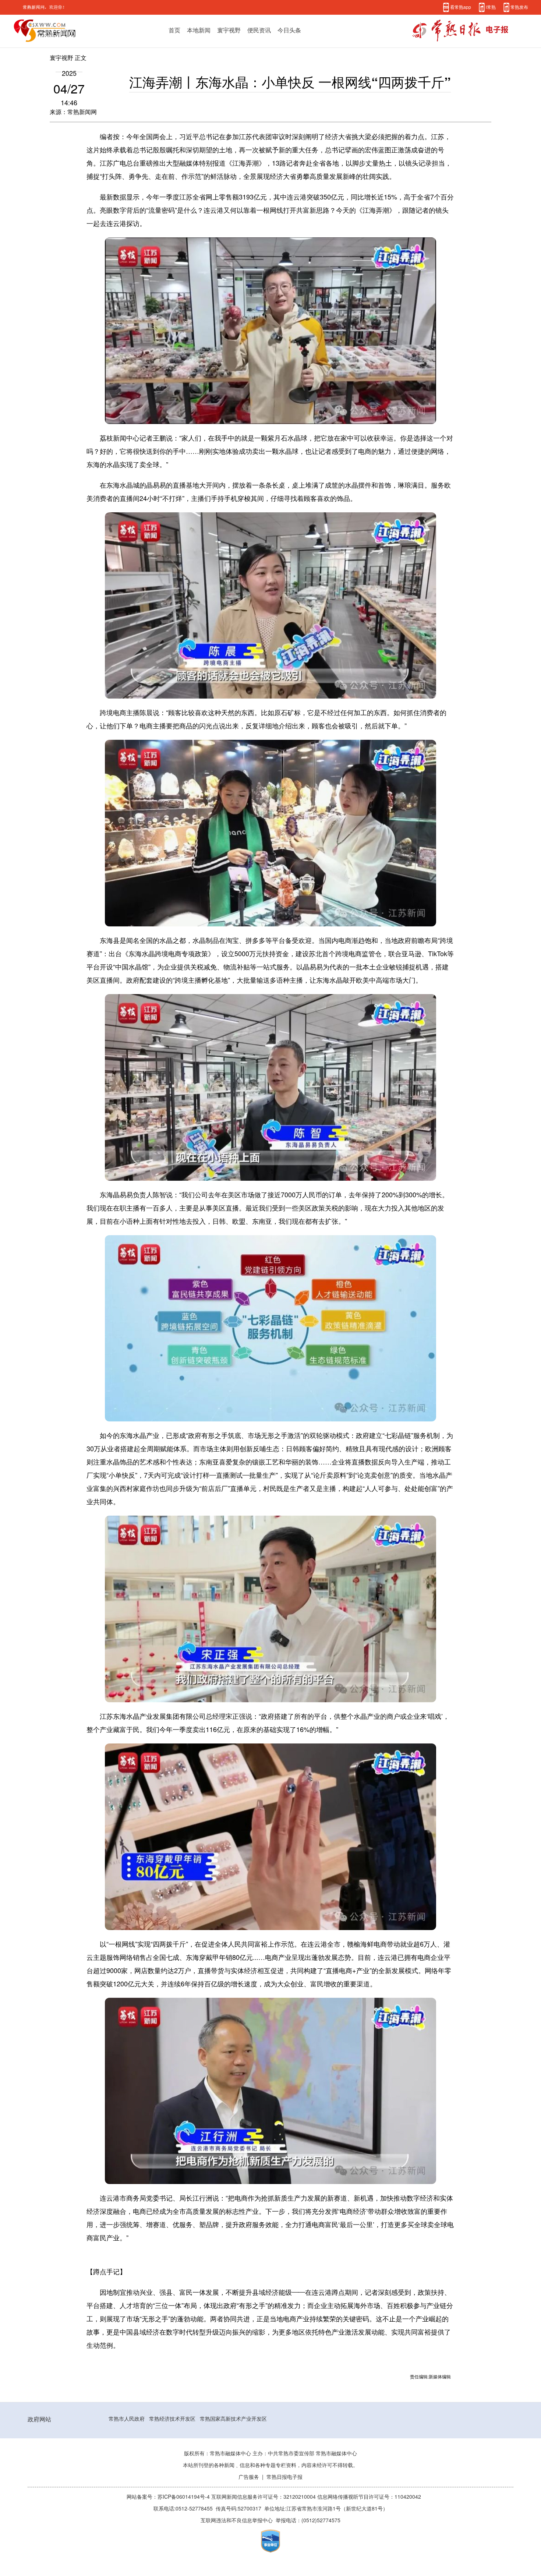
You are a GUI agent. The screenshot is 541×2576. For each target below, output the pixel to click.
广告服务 (249, 2477)
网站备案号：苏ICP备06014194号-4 (169, 2497)
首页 (174, 30)
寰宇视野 (229, 30)
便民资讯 (259, 30)
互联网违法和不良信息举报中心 (237, 2520)
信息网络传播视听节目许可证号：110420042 (369, 2497)
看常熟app (461, 7)
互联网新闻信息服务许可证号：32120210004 (264, 2497)
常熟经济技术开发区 (172, 2419)
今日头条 (289, 30)
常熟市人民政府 (127, 2419)
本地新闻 (199, 30)
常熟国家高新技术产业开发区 (233, 2419)
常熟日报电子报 (284, 2477)
